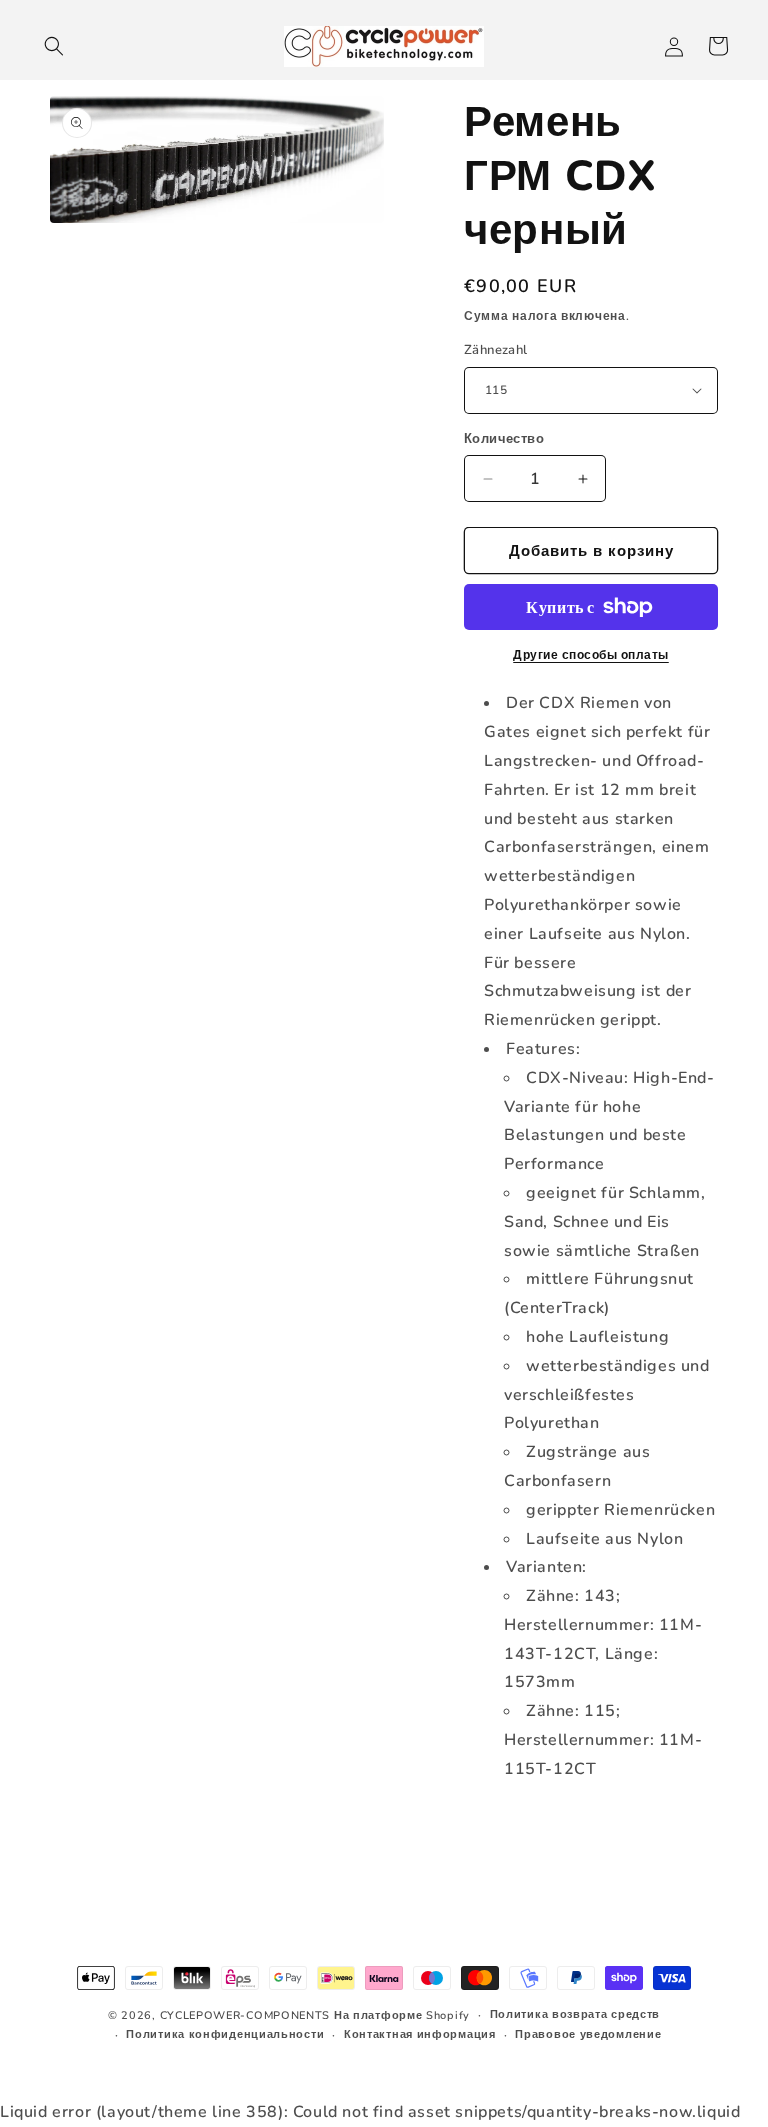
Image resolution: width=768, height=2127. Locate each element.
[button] (54, 46)
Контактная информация (420, 2034)
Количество (504, 439)
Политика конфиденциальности (225, 2034)
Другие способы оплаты (591, 655)
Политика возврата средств (575, 2014)
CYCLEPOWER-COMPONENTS (245, 2015)
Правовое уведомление (588, 2034)
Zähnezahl (496, 350)
